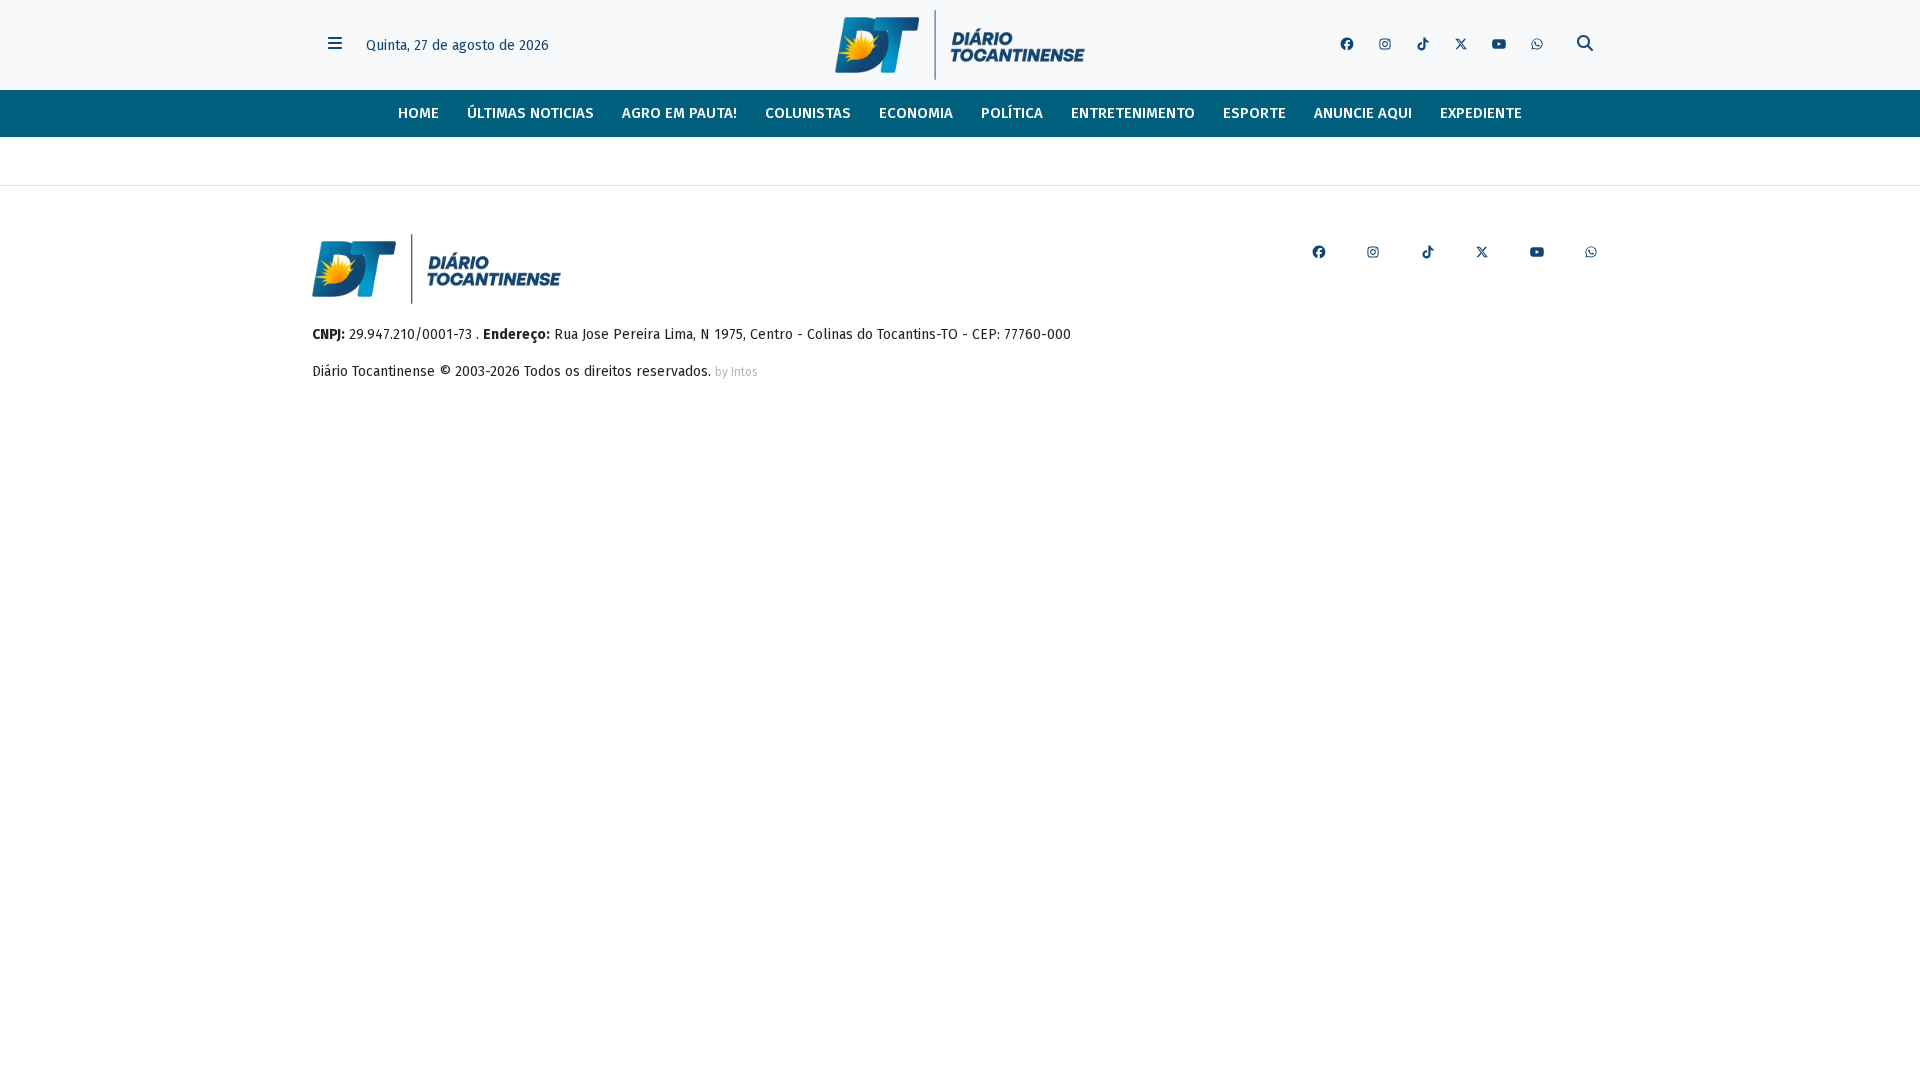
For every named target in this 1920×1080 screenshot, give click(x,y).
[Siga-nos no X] (1461, 45)
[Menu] (335, 45)
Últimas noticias (530, 113)
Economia (916, 113)
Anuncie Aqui (1363, 113)
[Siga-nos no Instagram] (1385, 45)
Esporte (1254, 113)
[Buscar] (1585, 45)
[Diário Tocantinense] (959, 45)
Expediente (1481, 113)
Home (418, 113)
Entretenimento (1133, 113)
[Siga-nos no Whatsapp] (1537, 45)
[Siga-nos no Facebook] (1347, 45)
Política (1012, 113)
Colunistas (808, 113)
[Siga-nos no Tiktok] (1423, 45)
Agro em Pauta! (679, 113)
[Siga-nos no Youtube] (1499, 45)
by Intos (736, 372)
